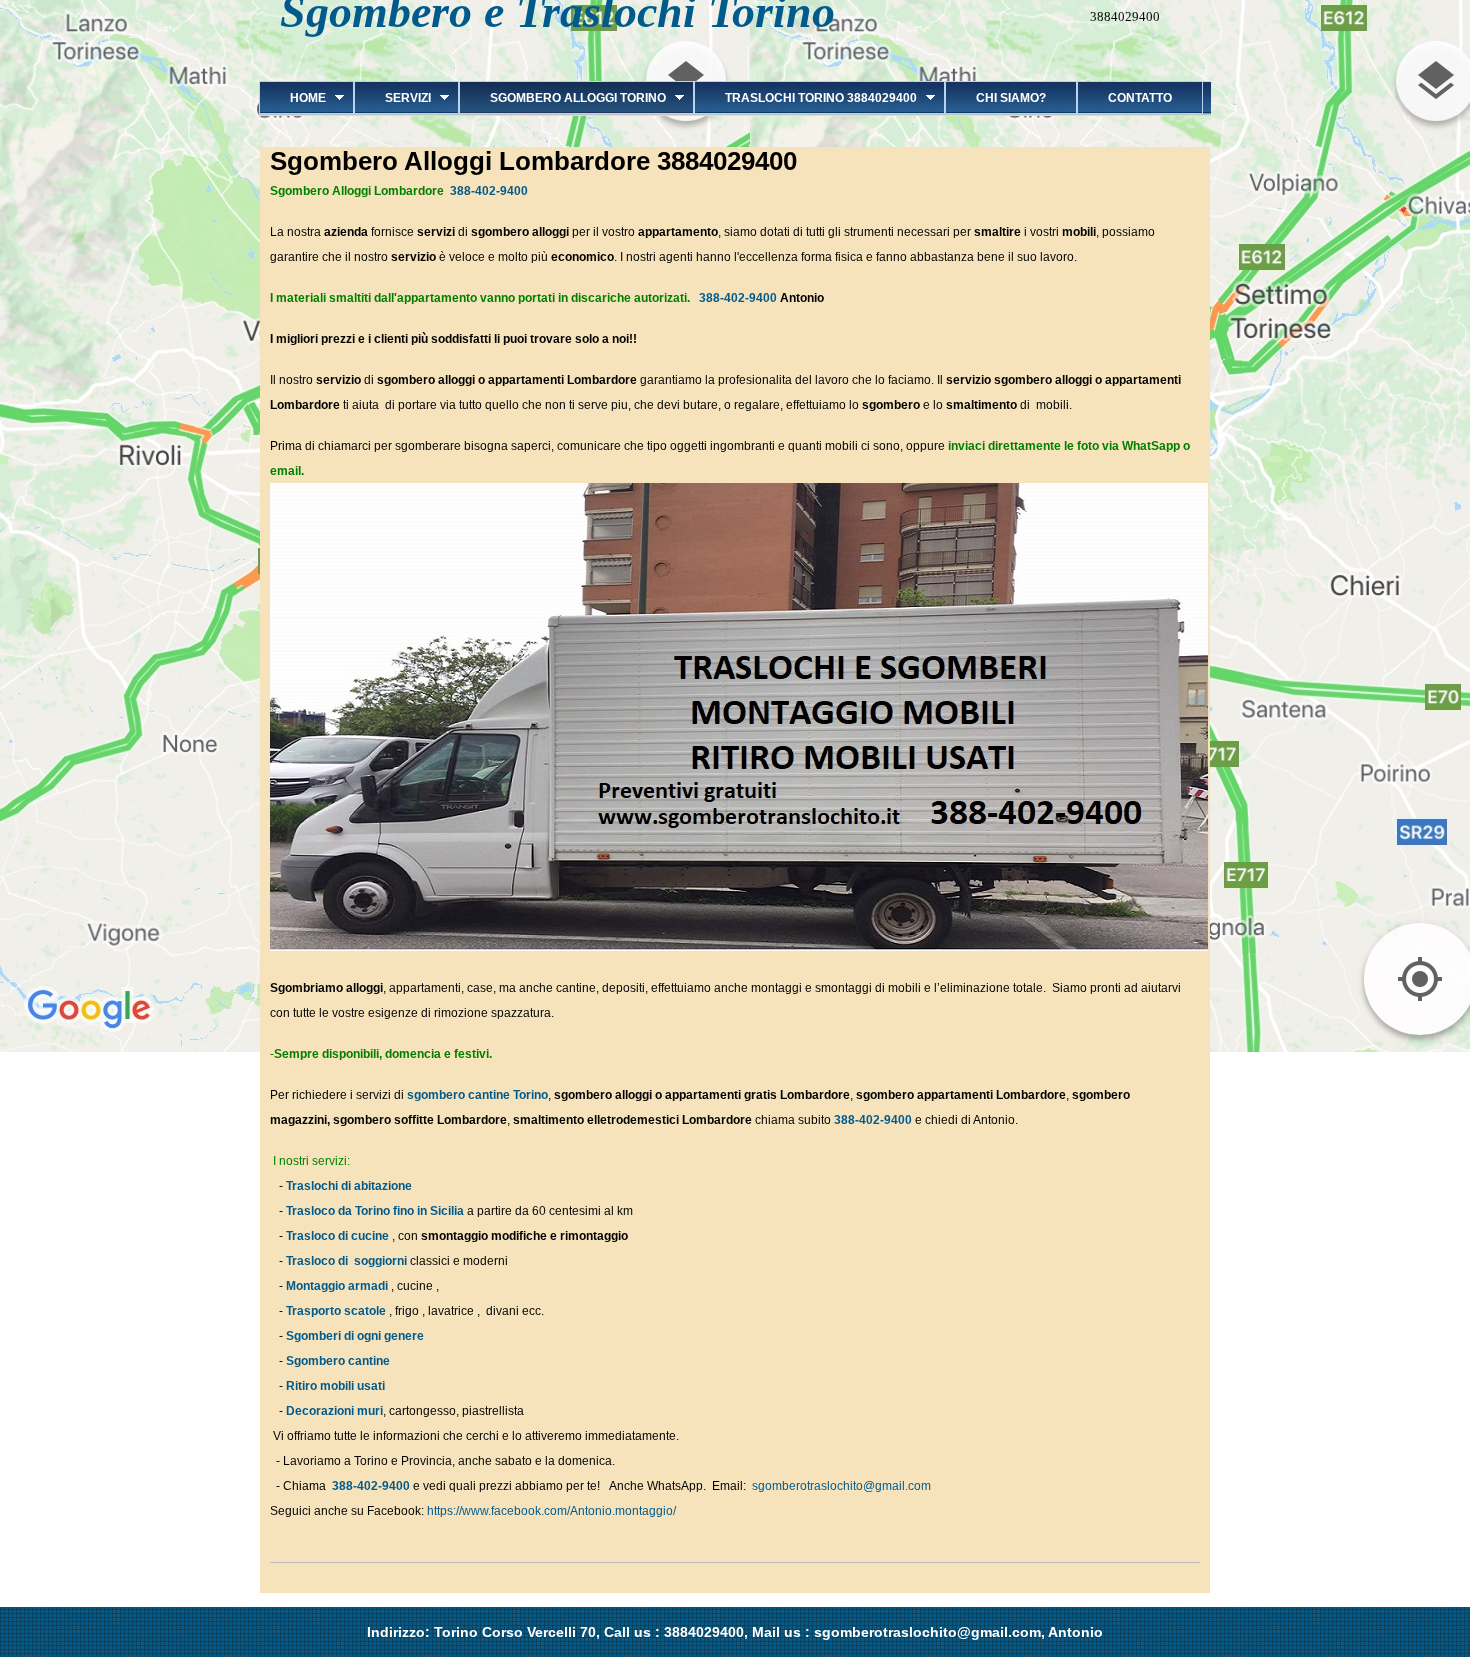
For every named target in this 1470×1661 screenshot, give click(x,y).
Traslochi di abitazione (350, 1186)
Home (292, 98)
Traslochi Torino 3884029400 (805, 98)
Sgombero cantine (338, 1361)
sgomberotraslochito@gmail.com (841, 1486)
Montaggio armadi (337, 1286)
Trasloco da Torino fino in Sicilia (375, 1211)
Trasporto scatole (336, 1311)
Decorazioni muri (334, 1411)
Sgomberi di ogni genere (355, 1336)
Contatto (1140, 98)
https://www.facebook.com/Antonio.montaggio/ (551, 1511)
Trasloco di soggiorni (346, 1261)
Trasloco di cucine (337, 1236)
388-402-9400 (489, 191)
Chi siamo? (1011, 98)
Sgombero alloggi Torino (562, 98)
